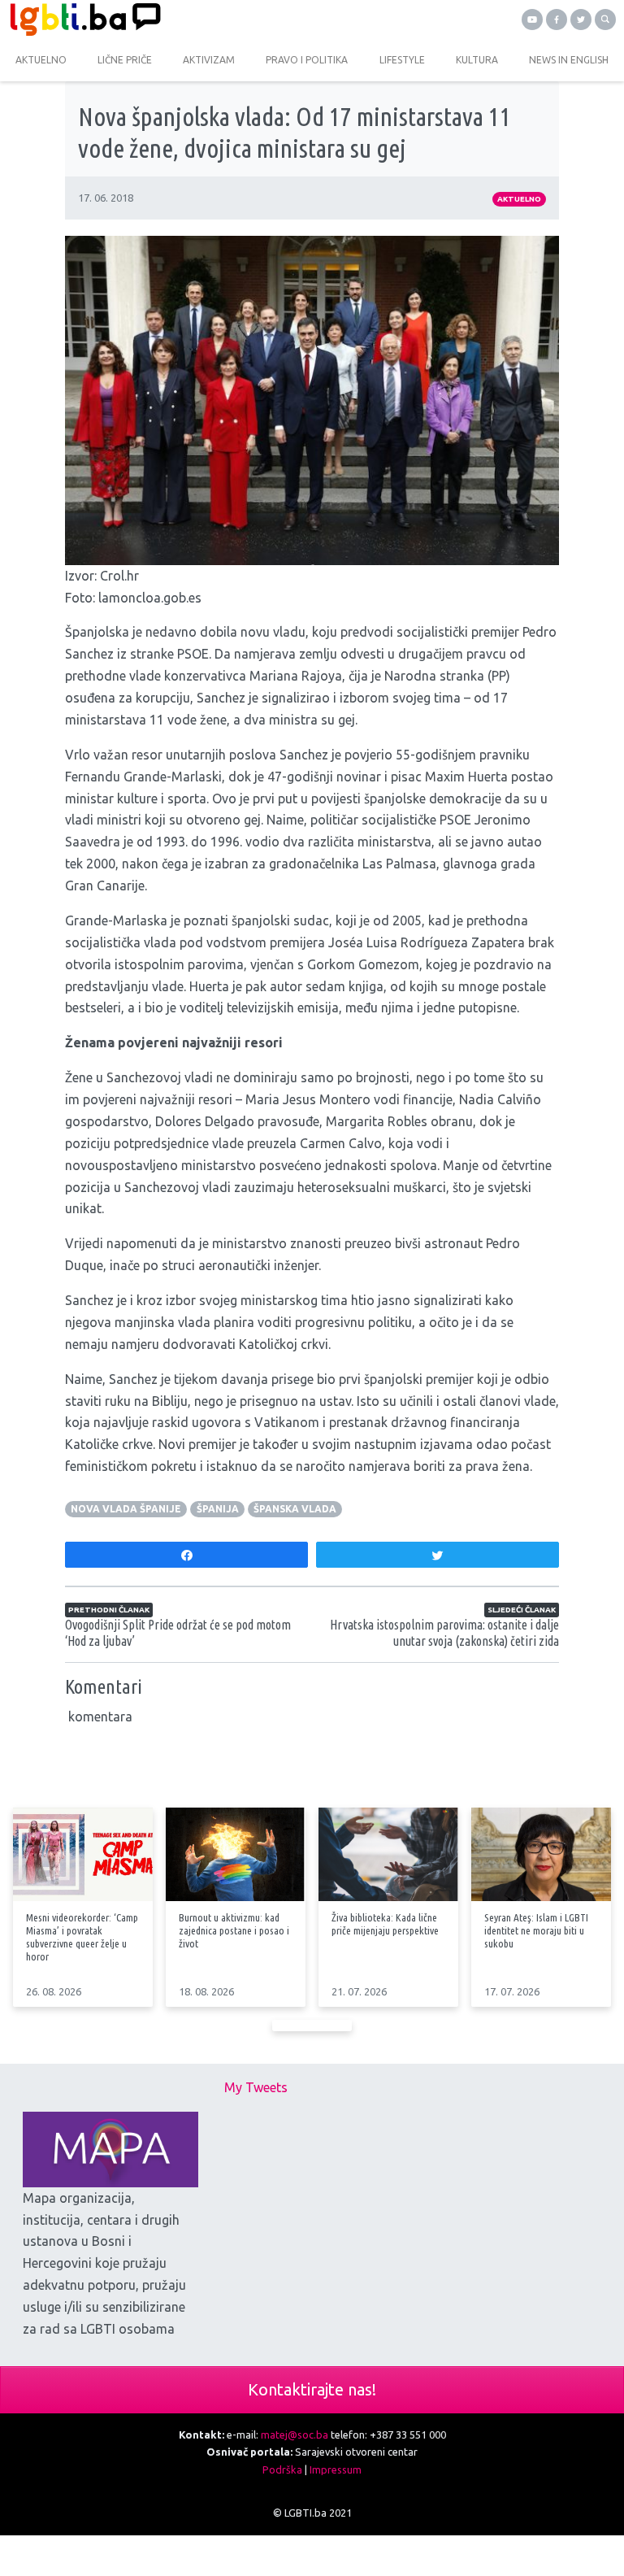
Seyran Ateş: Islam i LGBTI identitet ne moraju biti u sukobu (536, 1930)
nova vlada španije (126, 1509)
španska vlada (295, 1509)
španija (218, 1509)
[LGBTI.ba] (156, 20)
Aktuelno (519, 199)
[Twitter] (581, 20)
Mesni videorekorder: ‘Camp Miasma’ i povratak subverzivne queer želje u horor (82, 1937)
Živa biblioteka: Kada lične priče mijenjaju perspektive (385, 1924)
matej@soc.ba (295, 2435)
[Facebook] (557, 20)
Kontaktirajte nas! (312, 2389)
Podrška (282, 2469)
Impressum (336, 2469)
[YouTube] (532, 20)
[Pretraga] (605, 20)
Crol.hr (119, 576)
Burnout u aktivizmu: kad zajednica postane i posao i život (234, 1930)
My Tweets (256, 2087)
